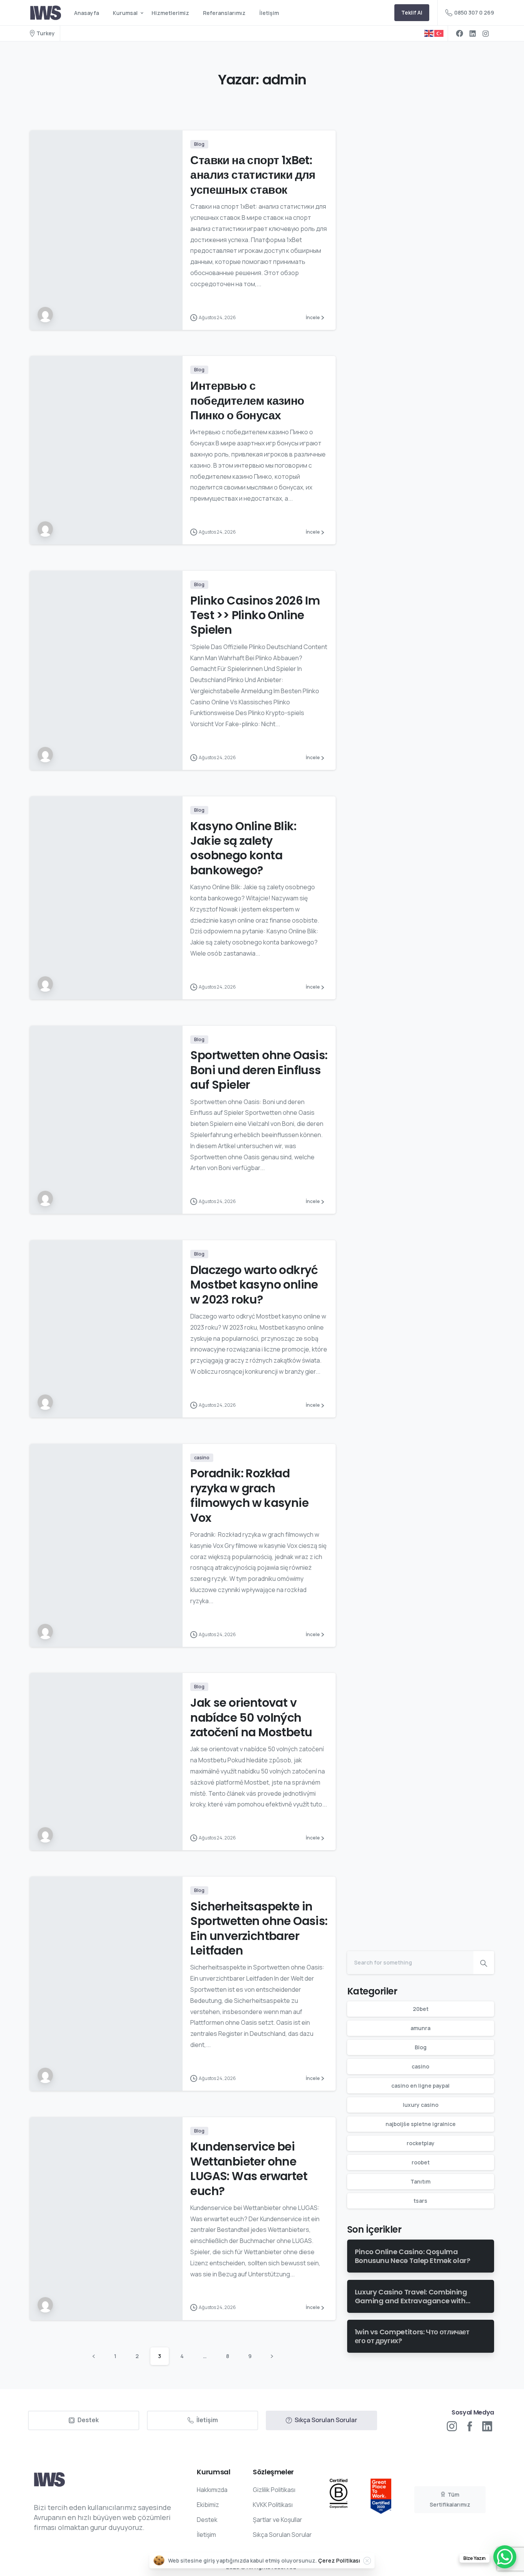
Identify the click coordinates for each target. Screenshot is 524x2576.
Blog (421, 2047)
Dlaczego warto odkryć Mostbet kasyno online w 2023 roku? (254, 1285)
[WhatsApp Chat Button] (505, 2557)
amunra (420, 2028)
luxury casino (421, 2105)
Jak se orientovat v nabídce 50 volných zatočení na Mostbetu (251, 1717)
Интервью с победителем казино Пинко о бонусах (247, 400)
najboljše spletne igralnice (421, 2124)
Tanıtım (420, 2181)
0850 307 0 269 (474, 12)
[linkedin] (473, 33)
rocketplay (421, 2143)
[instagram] (486, 33)
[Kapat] (367, 2561)
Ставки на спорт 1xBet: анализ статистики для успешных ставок (253, 175)
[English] (429, 33)
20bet (421, 2009)
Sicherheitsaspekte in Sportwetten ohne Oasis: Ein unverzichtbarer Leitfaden (259, 1928)
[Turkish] (439, 33)
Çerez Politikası (339, 2560)
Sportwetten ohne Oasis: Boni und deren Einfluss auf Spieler (259, 1070)
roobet (421, 2162)
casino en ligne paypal (420, 2086)
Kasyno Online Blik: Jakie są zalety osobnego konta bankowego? (243, 848)
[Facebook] (460, 33)
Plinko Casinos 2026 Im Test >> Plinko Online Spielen (255, 615)
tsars (420, 2201)
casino (420, 2066)
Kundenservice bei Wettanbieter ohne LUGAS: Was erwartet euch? (249, 2169)
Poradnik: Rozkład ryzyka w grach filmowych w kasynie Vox (249, 1495)
